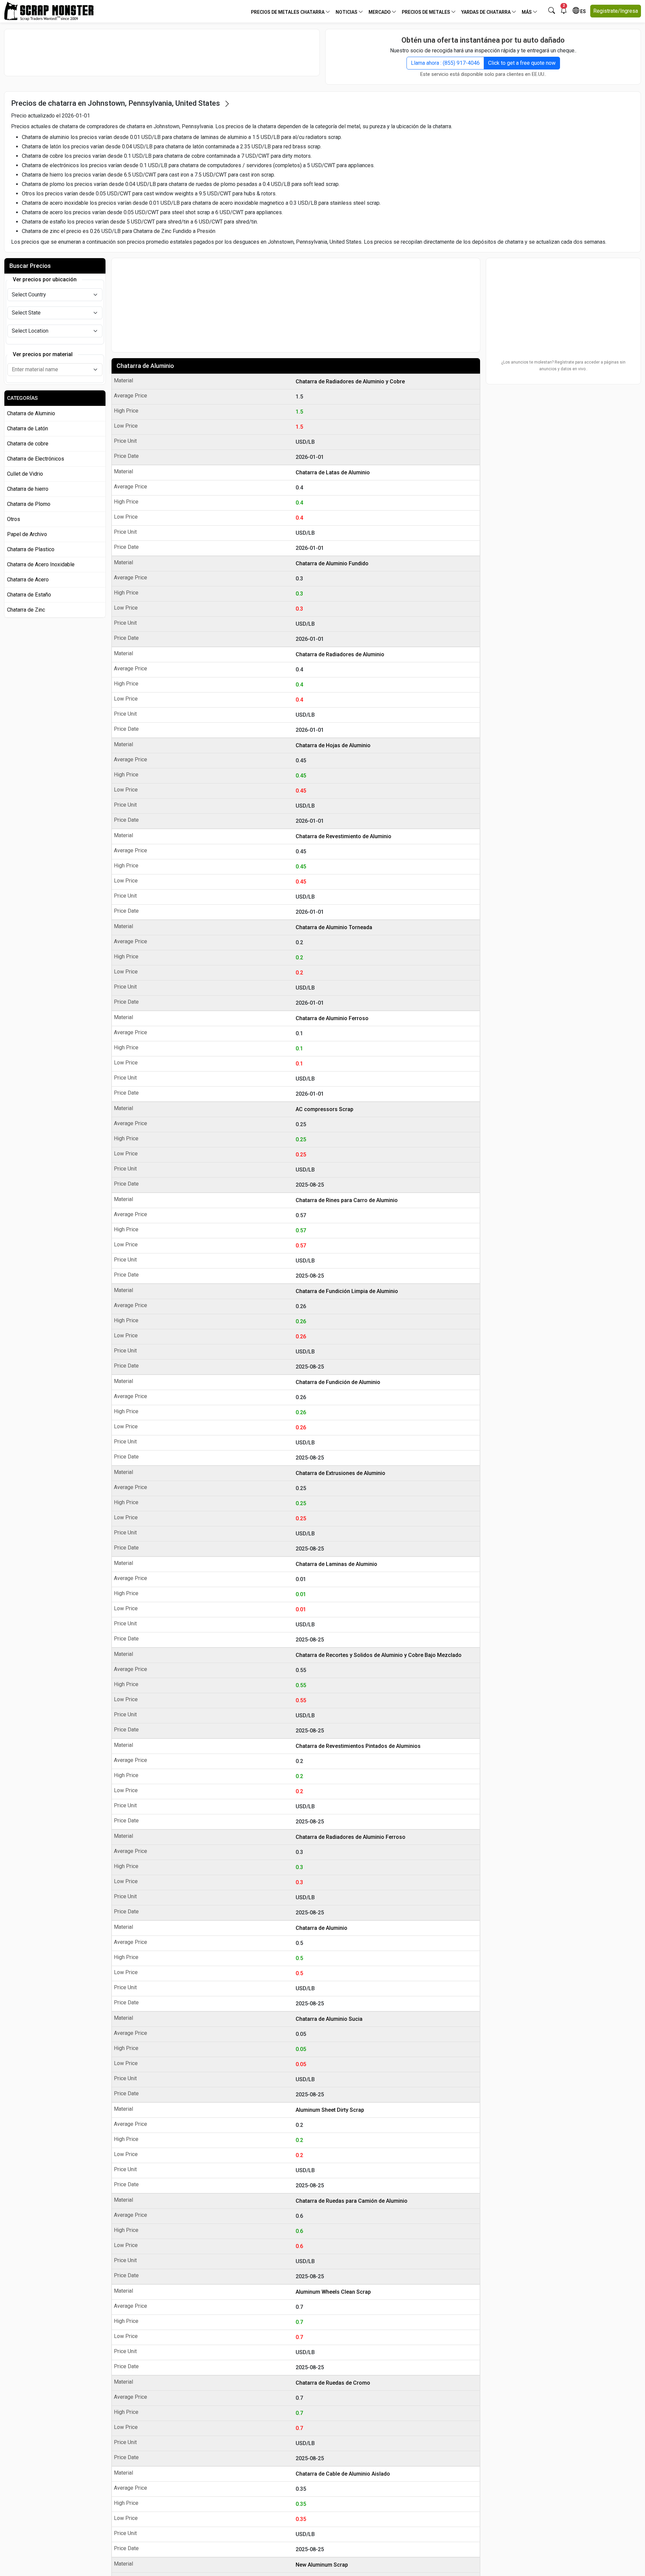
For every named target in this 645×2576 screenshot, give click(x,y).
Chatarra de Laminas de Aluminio (336, 1564)
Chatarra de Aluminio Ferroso (332, 1018)
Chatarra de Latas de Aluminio (333, 472)
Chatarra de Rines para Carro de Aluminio (347, 1200)
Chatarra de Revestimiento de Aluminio (343, 836)
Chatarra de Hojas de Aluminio (333, 745)
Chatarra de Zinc (26, 610)
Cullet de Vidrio (25, 474)
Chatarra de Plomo (29, 504)
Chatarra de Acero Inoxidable (41, 564)
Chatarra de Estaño (29, 595)
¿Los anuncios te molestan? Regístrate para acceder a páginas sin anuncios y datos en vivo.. (563, 366)
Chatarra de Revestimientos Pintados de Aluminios (358, 1746)
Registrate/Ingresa (616, 11)
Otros (14, 519)
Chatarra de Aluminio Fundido (332, 563)
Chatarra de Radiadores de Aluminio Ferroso (351, 1837)
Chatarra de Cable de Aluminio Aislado (343, 2474)
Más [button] (527, 12)
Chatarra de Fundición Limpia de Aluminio (347, 1291)
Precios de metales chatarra (288, 12)
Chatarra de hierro (28, 489)
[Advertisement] (162, 52)
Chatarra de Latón (28, 428)
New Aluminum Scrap (322, 2565)
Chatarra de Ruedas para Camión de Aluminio (352, 2201)
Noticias (347, 12)
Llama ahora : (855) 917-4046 (445, 63)
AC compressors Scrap (325, 1109)
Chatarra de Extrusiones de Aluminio (340, 1473)
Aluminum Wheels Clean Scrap (333, 2292)
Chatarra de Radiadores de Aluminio (340, 654)
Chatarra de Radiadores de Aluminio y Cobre (350, 381)
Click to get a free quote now (522, 63)
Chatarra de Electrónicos (36, 459)
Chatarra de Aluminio (145, 366)
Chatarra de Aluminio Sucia (329, 2019)
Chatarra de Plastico (31, 549)
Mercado (380, 12)
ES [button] (583, 11)
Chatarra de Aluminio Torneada (334, 927)
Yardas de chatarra (486, 12)
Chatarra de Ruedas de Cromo (333, 2383)
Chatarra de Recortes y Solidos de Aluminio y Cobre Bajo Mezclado (379, 1655)
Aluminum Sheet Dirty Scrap (330, 2110)
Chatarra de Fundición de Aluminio (338, 1382)
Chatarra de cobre (28, 444)
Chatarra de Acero (28, 580)
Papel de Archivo (27, 534)
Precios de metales (426, 12)
